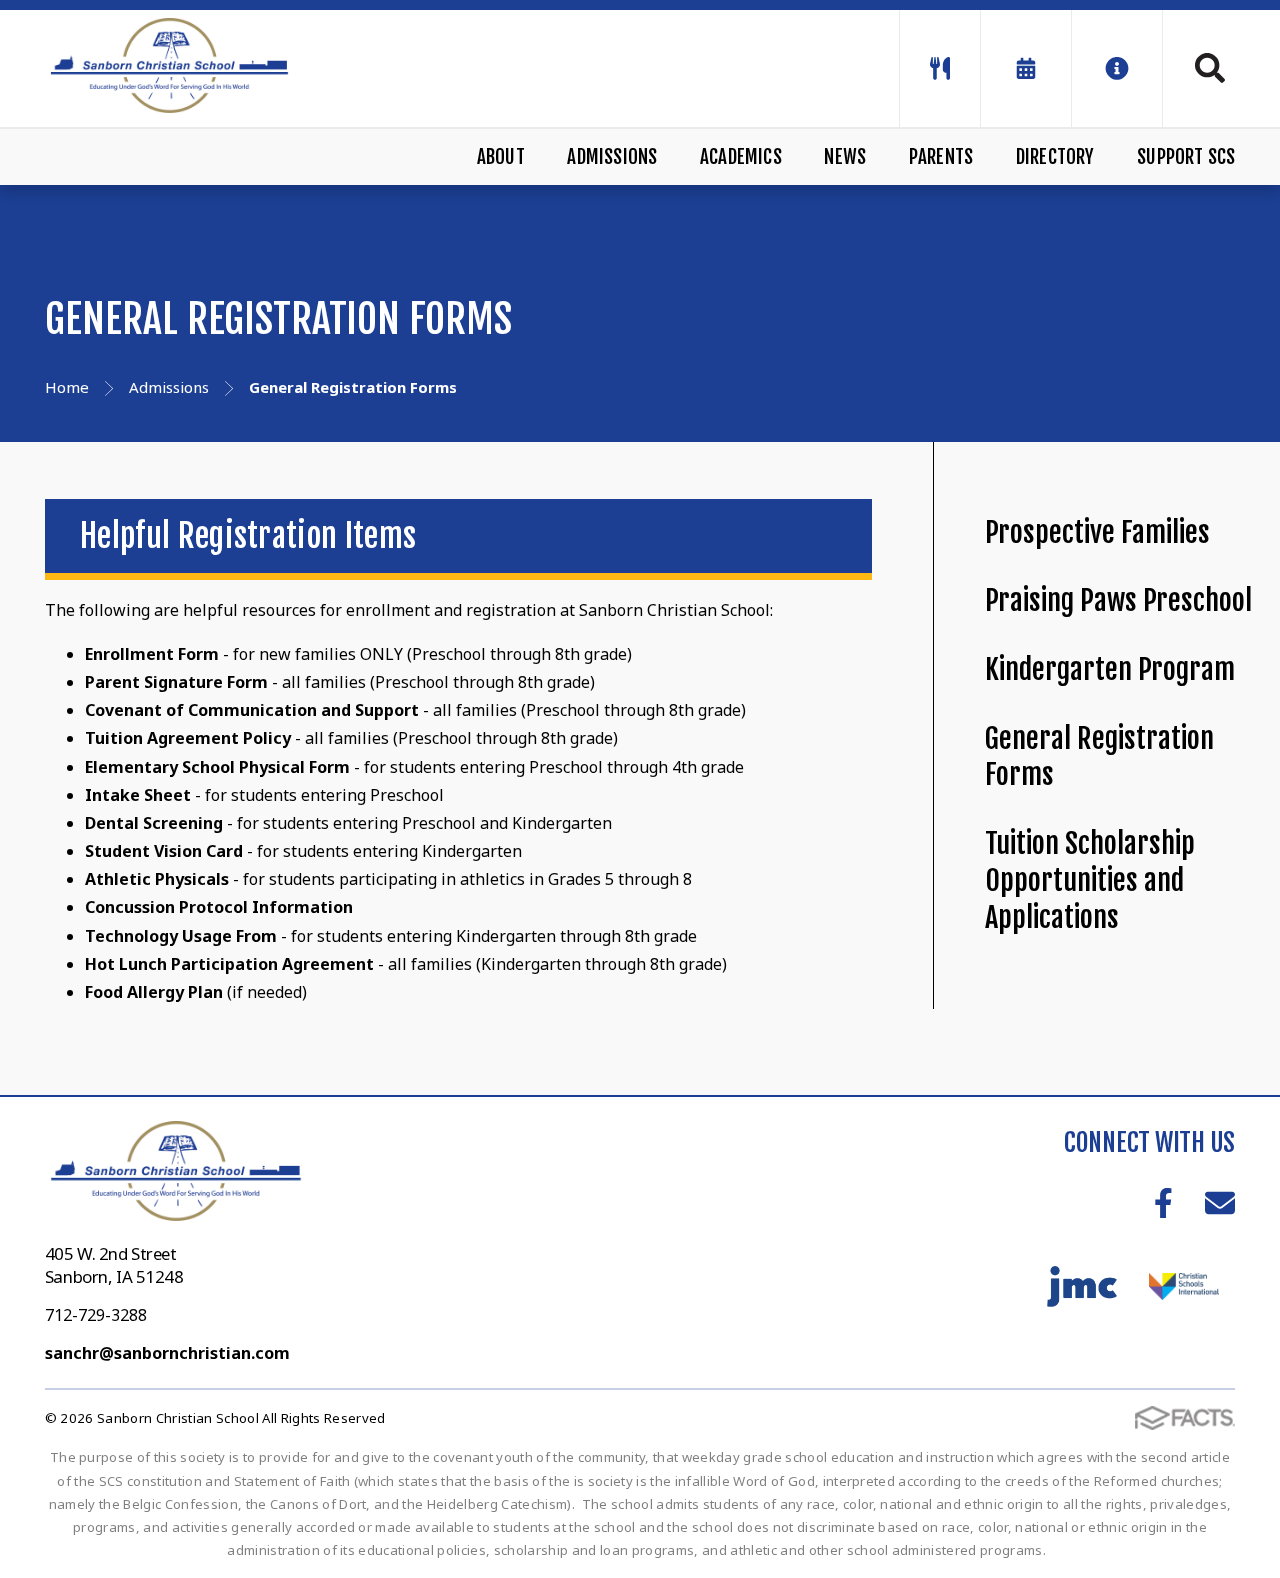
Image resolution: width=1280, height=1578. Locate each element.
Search (1199, 68)
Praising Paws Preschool (1118, 600)
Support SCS (1186, 157)
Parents (941, 157)
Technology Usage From (181, 936)
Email (1220, 1203)
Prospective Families (1097, 532)
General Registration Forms (1099, 757)
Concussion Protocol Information (219, 907)
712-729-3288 (96, 1315)
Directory (1055, 157)
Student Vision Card (164, 851)
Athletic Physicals (157, 879)
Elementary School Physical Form (217, 767)
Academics (741, 157)
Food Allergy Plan (154, 992)
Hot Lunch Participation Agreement (229, 964)
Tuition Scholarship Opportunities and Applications (1090, 880)
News (845, 157)
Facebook (1163, 1203)
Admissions (612, 157)
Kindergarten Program (1110, 669)
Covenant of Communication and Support (252, 710)
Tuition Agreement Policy (188, 738)
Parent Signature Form (176, 682)
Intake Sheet (138, 795)
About (501, 157)
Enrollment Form (152, 654)
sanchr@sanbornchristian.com (167, 1353)
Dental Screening (154, 823)
